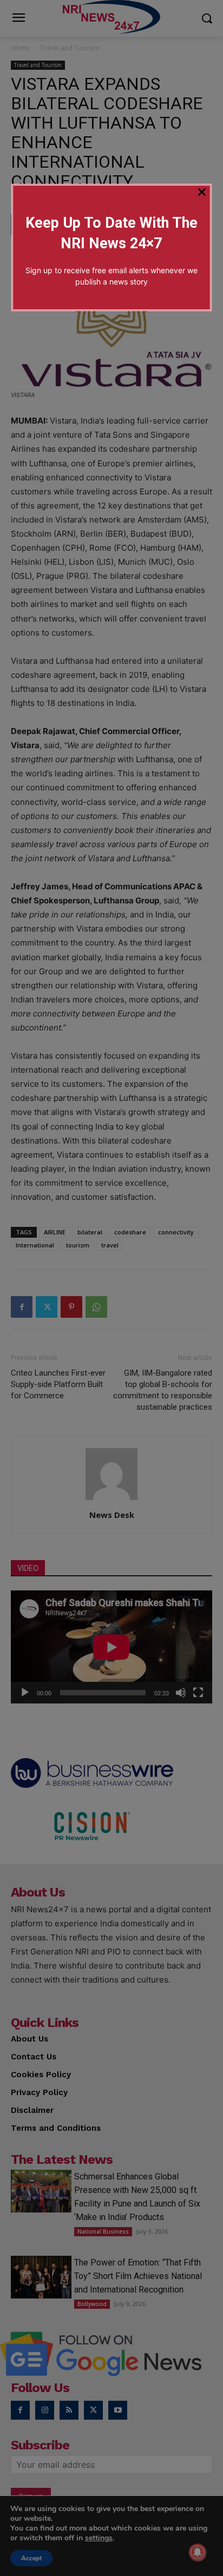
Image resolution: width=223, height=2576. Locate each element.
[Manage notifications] (198, 2552)
